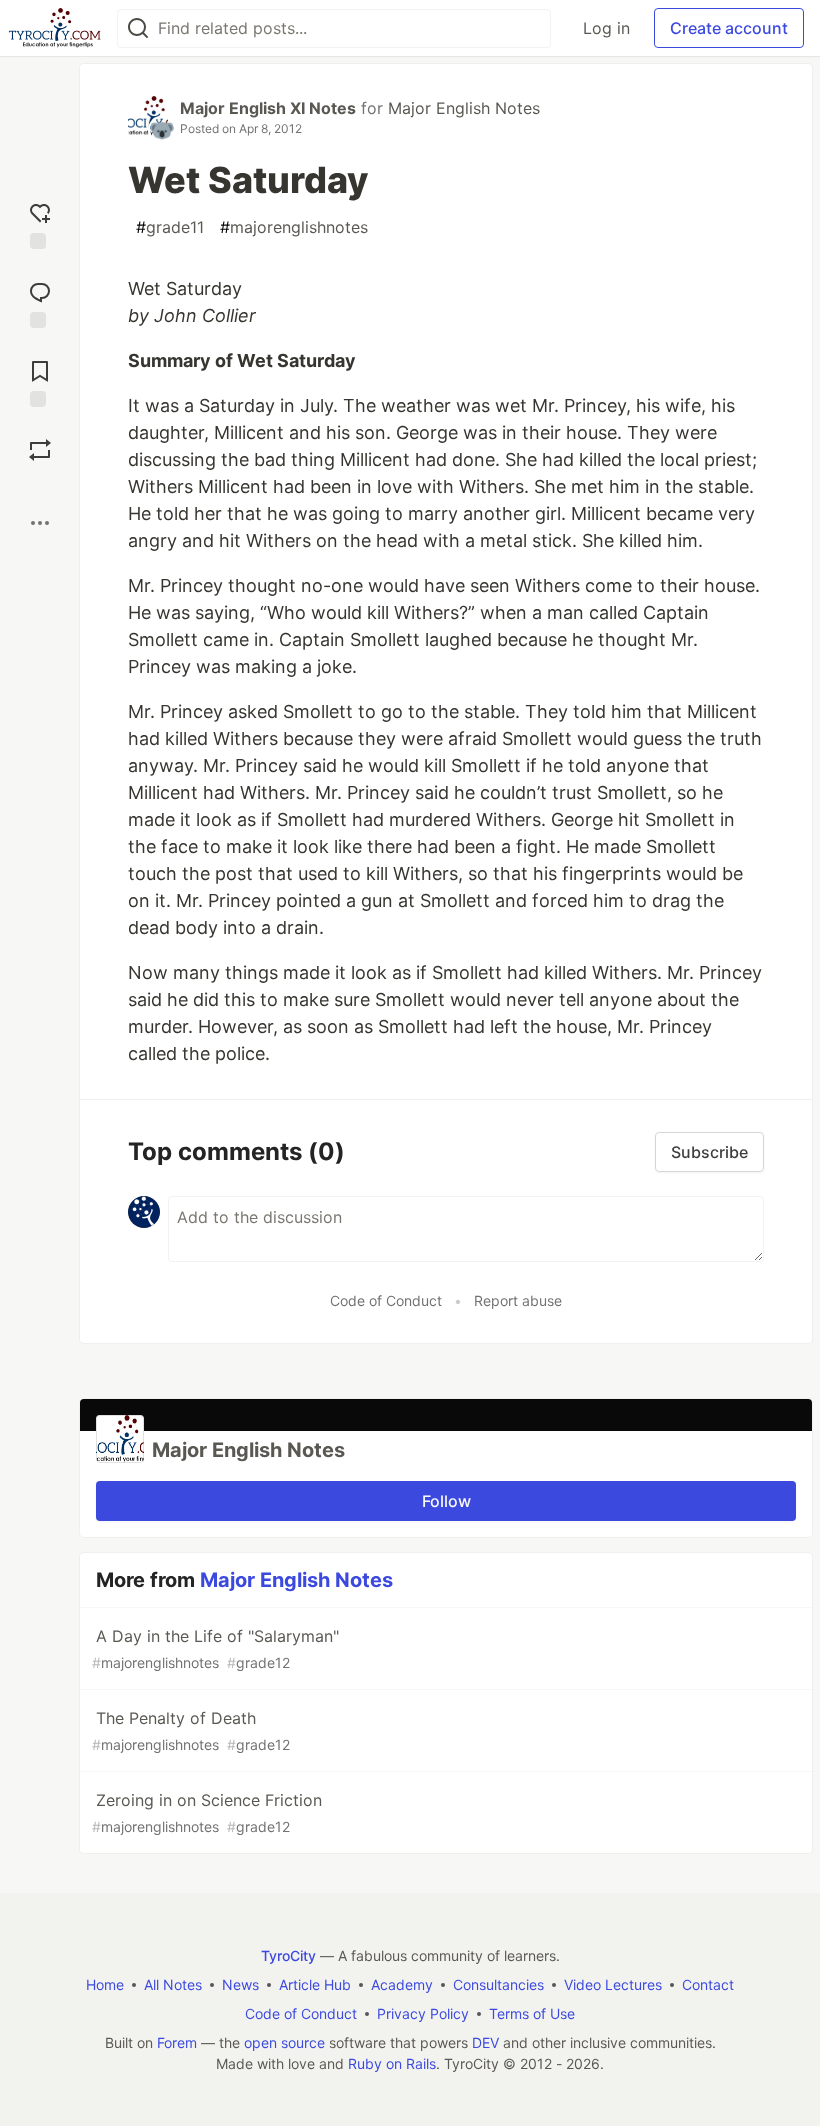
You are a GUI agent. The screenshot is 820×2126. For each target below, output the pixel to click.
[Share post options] (40, 523)
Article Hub (315, 1984)
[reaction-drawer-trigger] (40, 223)
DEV (485, 2042)
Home (105, 1984)
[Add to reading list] (40, 381)
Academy (402, 1984)
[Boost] (40, 450)
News (240, 1984)
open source (284, 2042)
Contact (708, 1984)
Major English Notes (464, 108)
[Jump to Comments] (40, 302)
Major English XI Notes (268, 108)
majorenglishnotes (294, 227)
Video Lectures (613, 1984)
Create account (729, 28)
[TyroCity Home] (54, 28)
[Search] (138, 28)
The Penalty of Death (191, 1730)
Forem (177, 2042)
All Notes (173, 1984)
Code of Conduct (386, 1300)
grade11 (170, 227)
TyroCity (288, 1955)
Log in (606, 28)
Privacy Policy (423, 2013)
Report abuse (518, 1300)
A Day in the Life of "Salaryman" (215, 1648)
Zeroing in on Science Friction (207, 1812)
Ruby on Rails (392, 2063)
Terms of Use (532, 2013)
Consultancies (498, 1984)
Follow (446, 1501)
